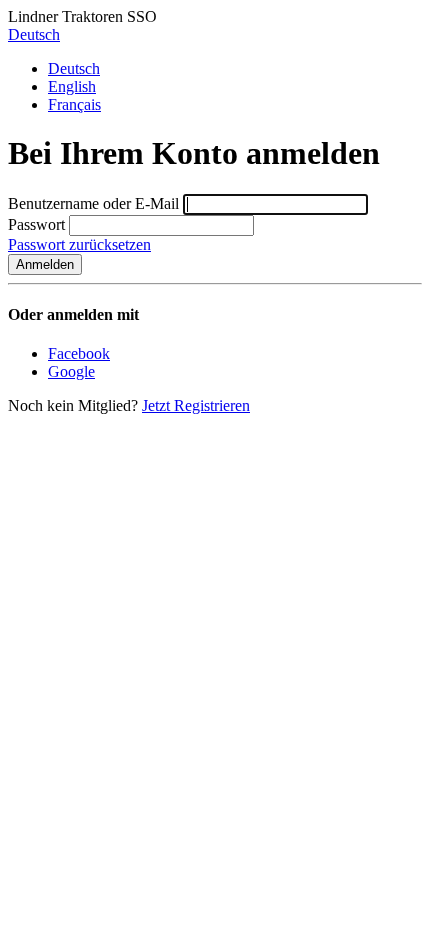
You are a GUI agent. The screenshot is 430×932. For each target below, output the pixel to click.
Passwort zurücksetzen (79, 244)
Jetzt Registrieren (196, 405)
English (72, 86)
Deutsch (34, 34)
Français (74, 104)
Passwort (36, 224)
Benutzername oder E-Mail (93, 203)
